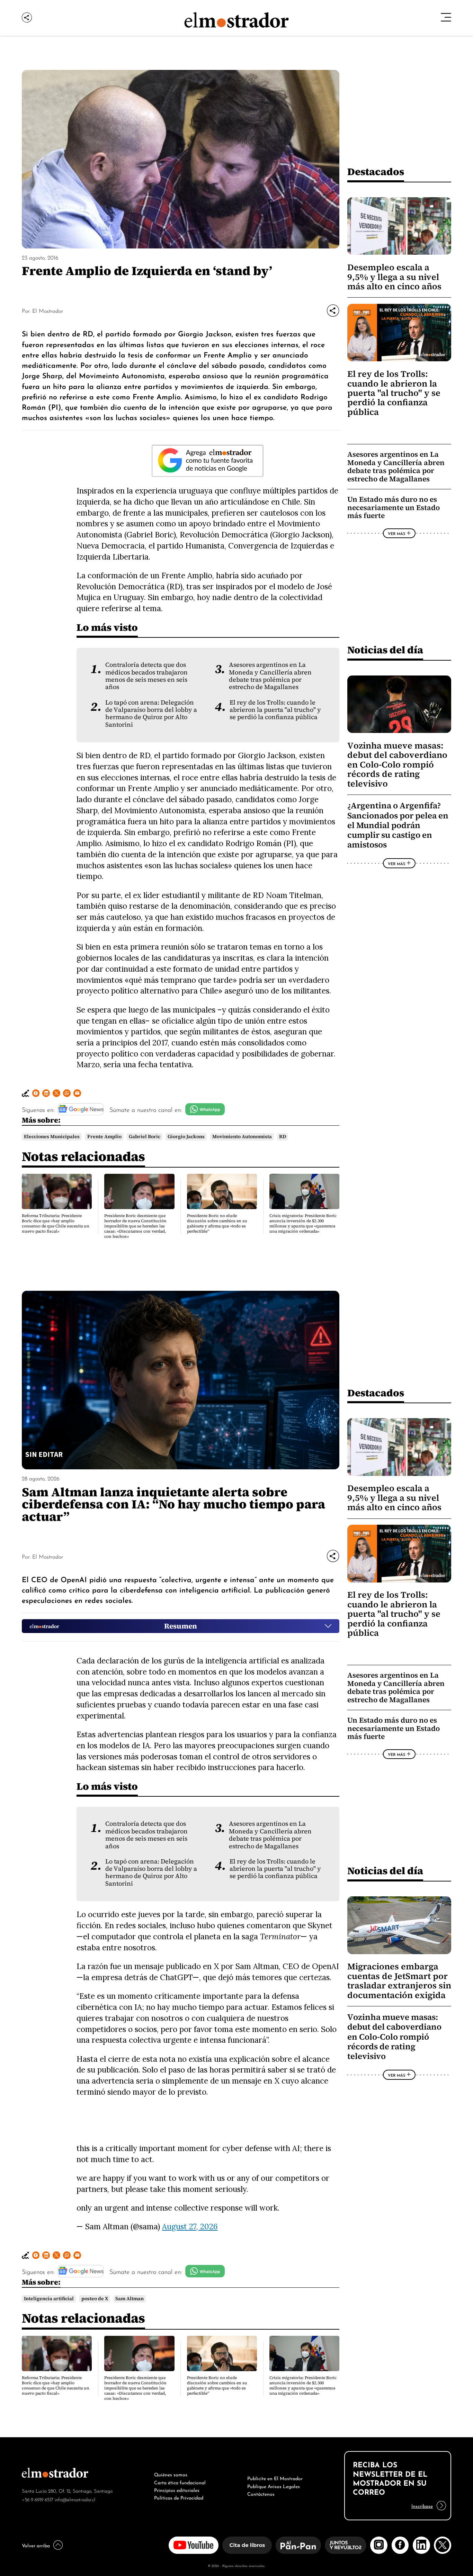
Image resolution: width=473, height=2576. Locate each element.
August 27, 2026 (190, 2226)
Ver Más (396, 533)
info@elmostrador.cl (75, 2499)
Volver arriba (36, 2545)
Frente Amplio (104, 1137)
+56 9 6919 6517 (38, 2499)
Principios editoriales (177, 2489)
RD (283, 1137)
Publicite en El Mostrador (275, 2478)
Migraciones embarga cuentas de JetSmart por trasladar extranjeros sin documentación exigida (399, 1981)
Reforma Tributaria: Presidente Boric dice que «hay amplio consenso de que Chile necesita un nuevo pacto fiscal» (56, 1223)
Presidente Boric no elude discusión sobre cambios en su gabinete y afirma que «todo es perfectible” (217, 1223)
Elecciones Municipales (52, 1137)
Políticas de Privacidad (179, 2497)
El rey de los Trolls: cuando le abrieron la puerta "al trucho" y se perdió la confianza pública (275, 710)
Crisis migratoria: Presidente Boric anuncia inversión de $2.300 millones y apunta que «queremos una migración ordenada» (303, 1223)
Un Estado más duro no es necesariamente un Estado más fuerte (394, 507)
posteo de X (95, 2299)
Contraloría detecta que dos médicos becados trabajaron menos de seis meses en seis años (146, 676)
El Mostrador (48, 310)
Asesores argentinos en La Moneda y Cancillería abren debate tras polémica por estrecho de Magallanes (270, 676)
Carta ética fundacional (180, 2482)
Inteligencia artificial (49, 2299)
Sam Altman (130, 2299)
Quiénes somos (171, 2474)
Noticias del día (385, 650)
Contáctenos (261, 2493)
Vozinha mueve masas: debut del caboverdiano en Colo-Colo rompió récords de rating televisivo (397, 765)
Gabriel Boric (145, 1137)
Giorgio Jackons (186, 1137)
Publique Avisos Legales (274, 2486)
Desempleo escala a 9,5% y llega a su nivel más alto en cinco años (394, 277)
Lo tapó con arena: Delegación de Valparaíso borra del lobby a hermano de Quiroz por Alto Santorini (151, 714)
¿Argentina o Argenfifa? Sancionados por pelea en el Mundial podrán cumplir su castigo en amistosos (398, 825)
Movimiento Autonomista (242, 1137)
